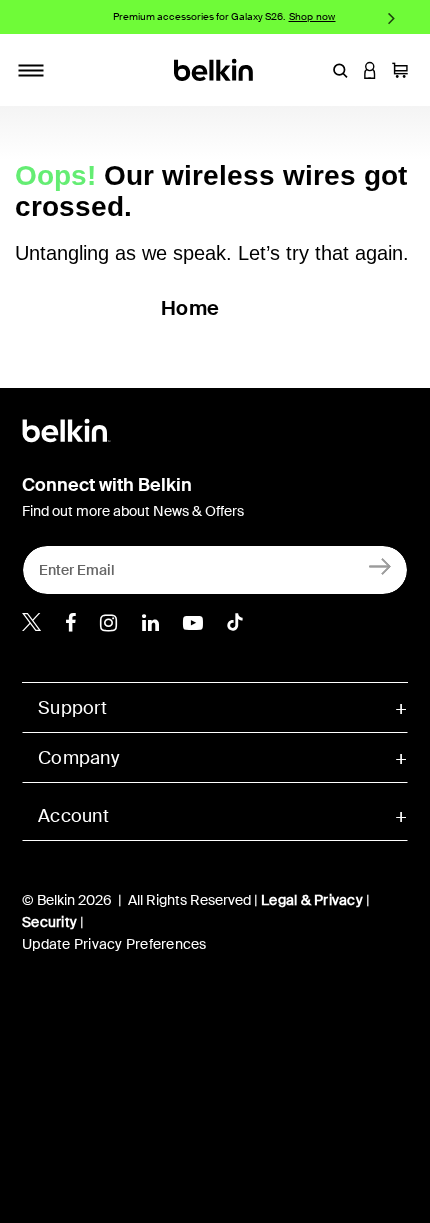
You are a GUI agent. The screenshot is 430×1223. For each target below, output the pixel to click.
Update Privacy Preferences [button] (114, 944)
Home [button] (190, 308)
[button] (340, 70)
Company (78, 758)
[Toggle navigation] (31, 70)
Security (49, 922)
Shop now (312, 16)
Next (391, 17)
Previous (38, 17)
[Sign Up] (380, 565)
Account (73, 816)
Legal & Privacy (312, 900)
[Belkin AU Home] (215, 68)
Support (72, 708)
